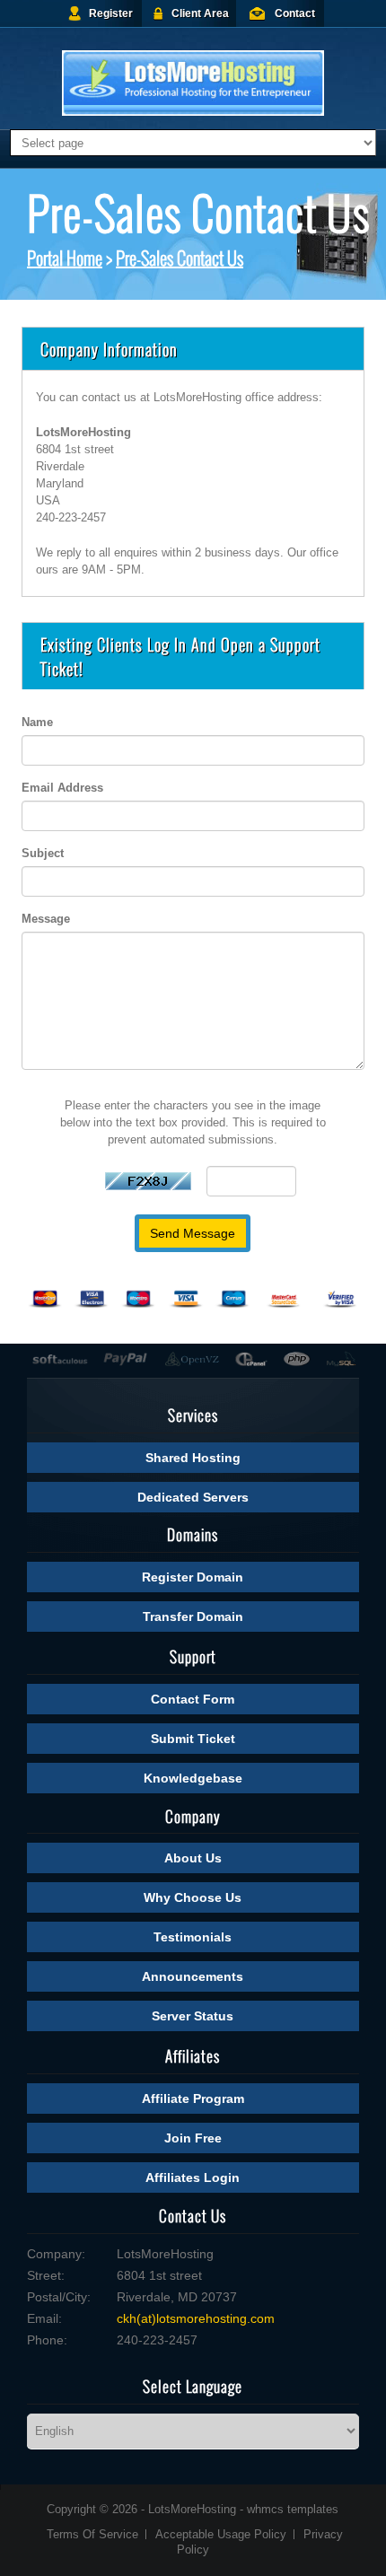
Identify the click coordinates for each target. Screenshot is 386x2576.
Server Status (193, 2016)
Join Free (193, 2138)
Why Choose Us (193, 1897)
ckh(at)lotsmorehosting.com (196, 2318)
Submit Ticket (193, 1739)
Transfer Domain (193, 1617)
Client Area (200, 13)
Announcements (193, 1976)
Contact (295, 13)
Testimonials (193, 1937)
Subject (43, 853)
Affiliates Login (193, 2177)
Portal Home (65, 258)
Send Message (193, 1233)
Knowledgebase (193, 1778)
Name (37, 722)
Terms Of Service (92, 2534)
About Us (193, 1858)
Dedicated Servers (193, 1497)
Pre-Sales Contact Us (180, 258)
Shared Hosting (193, 1458)
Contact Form (193, 1699)
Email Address (62, 788)
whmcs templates (293, 2509)
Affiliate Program (193, 2098)
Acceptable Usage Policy (221, 2534)
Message (46, 919)
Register (111, 13)
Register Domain (193, 1577)
